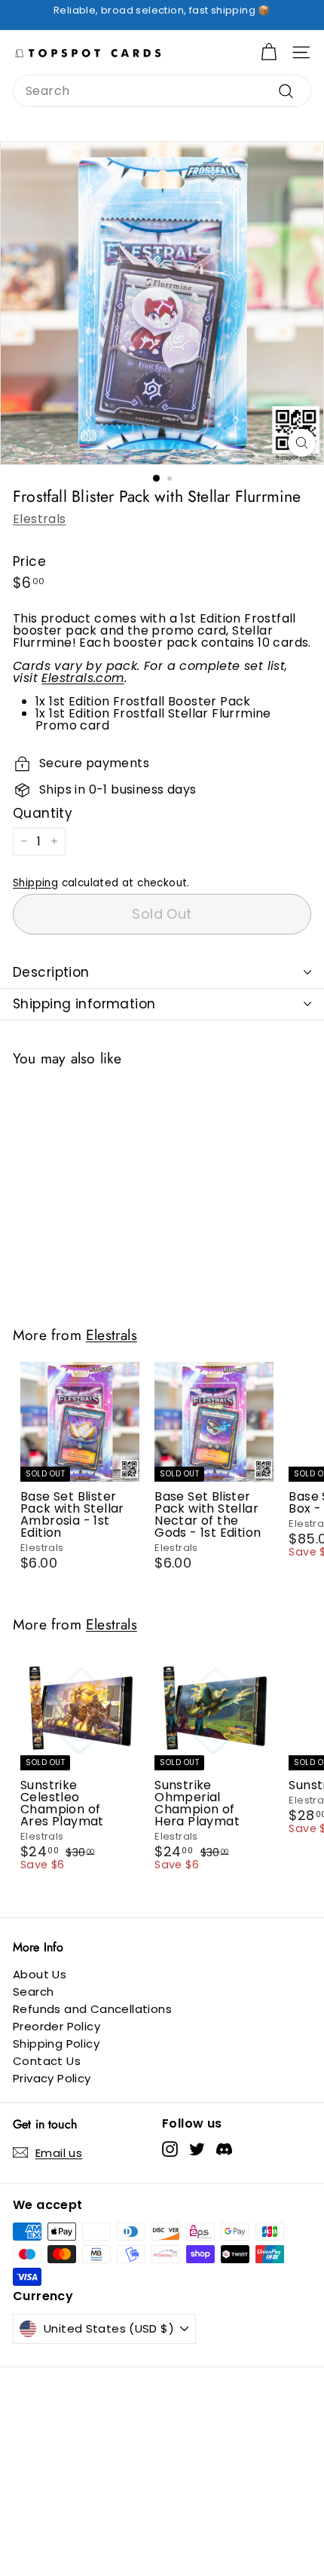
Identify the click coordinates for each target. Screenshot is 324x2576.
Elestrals (40, 519)
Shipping (35, 883)
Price (29, 562)
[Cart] (269, 52)
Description (51, 972)
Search (33, 1992)
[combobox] (162, 91)
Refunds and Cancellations (92, 2009)
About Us (40, 1974)
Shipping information (84, 1004)
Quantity (43, 814)
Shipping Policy (56, 2044)
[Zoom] (302, 443)
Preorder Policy (57, 2026)
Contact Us (47, 2061)
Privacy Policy (52, 2078)
